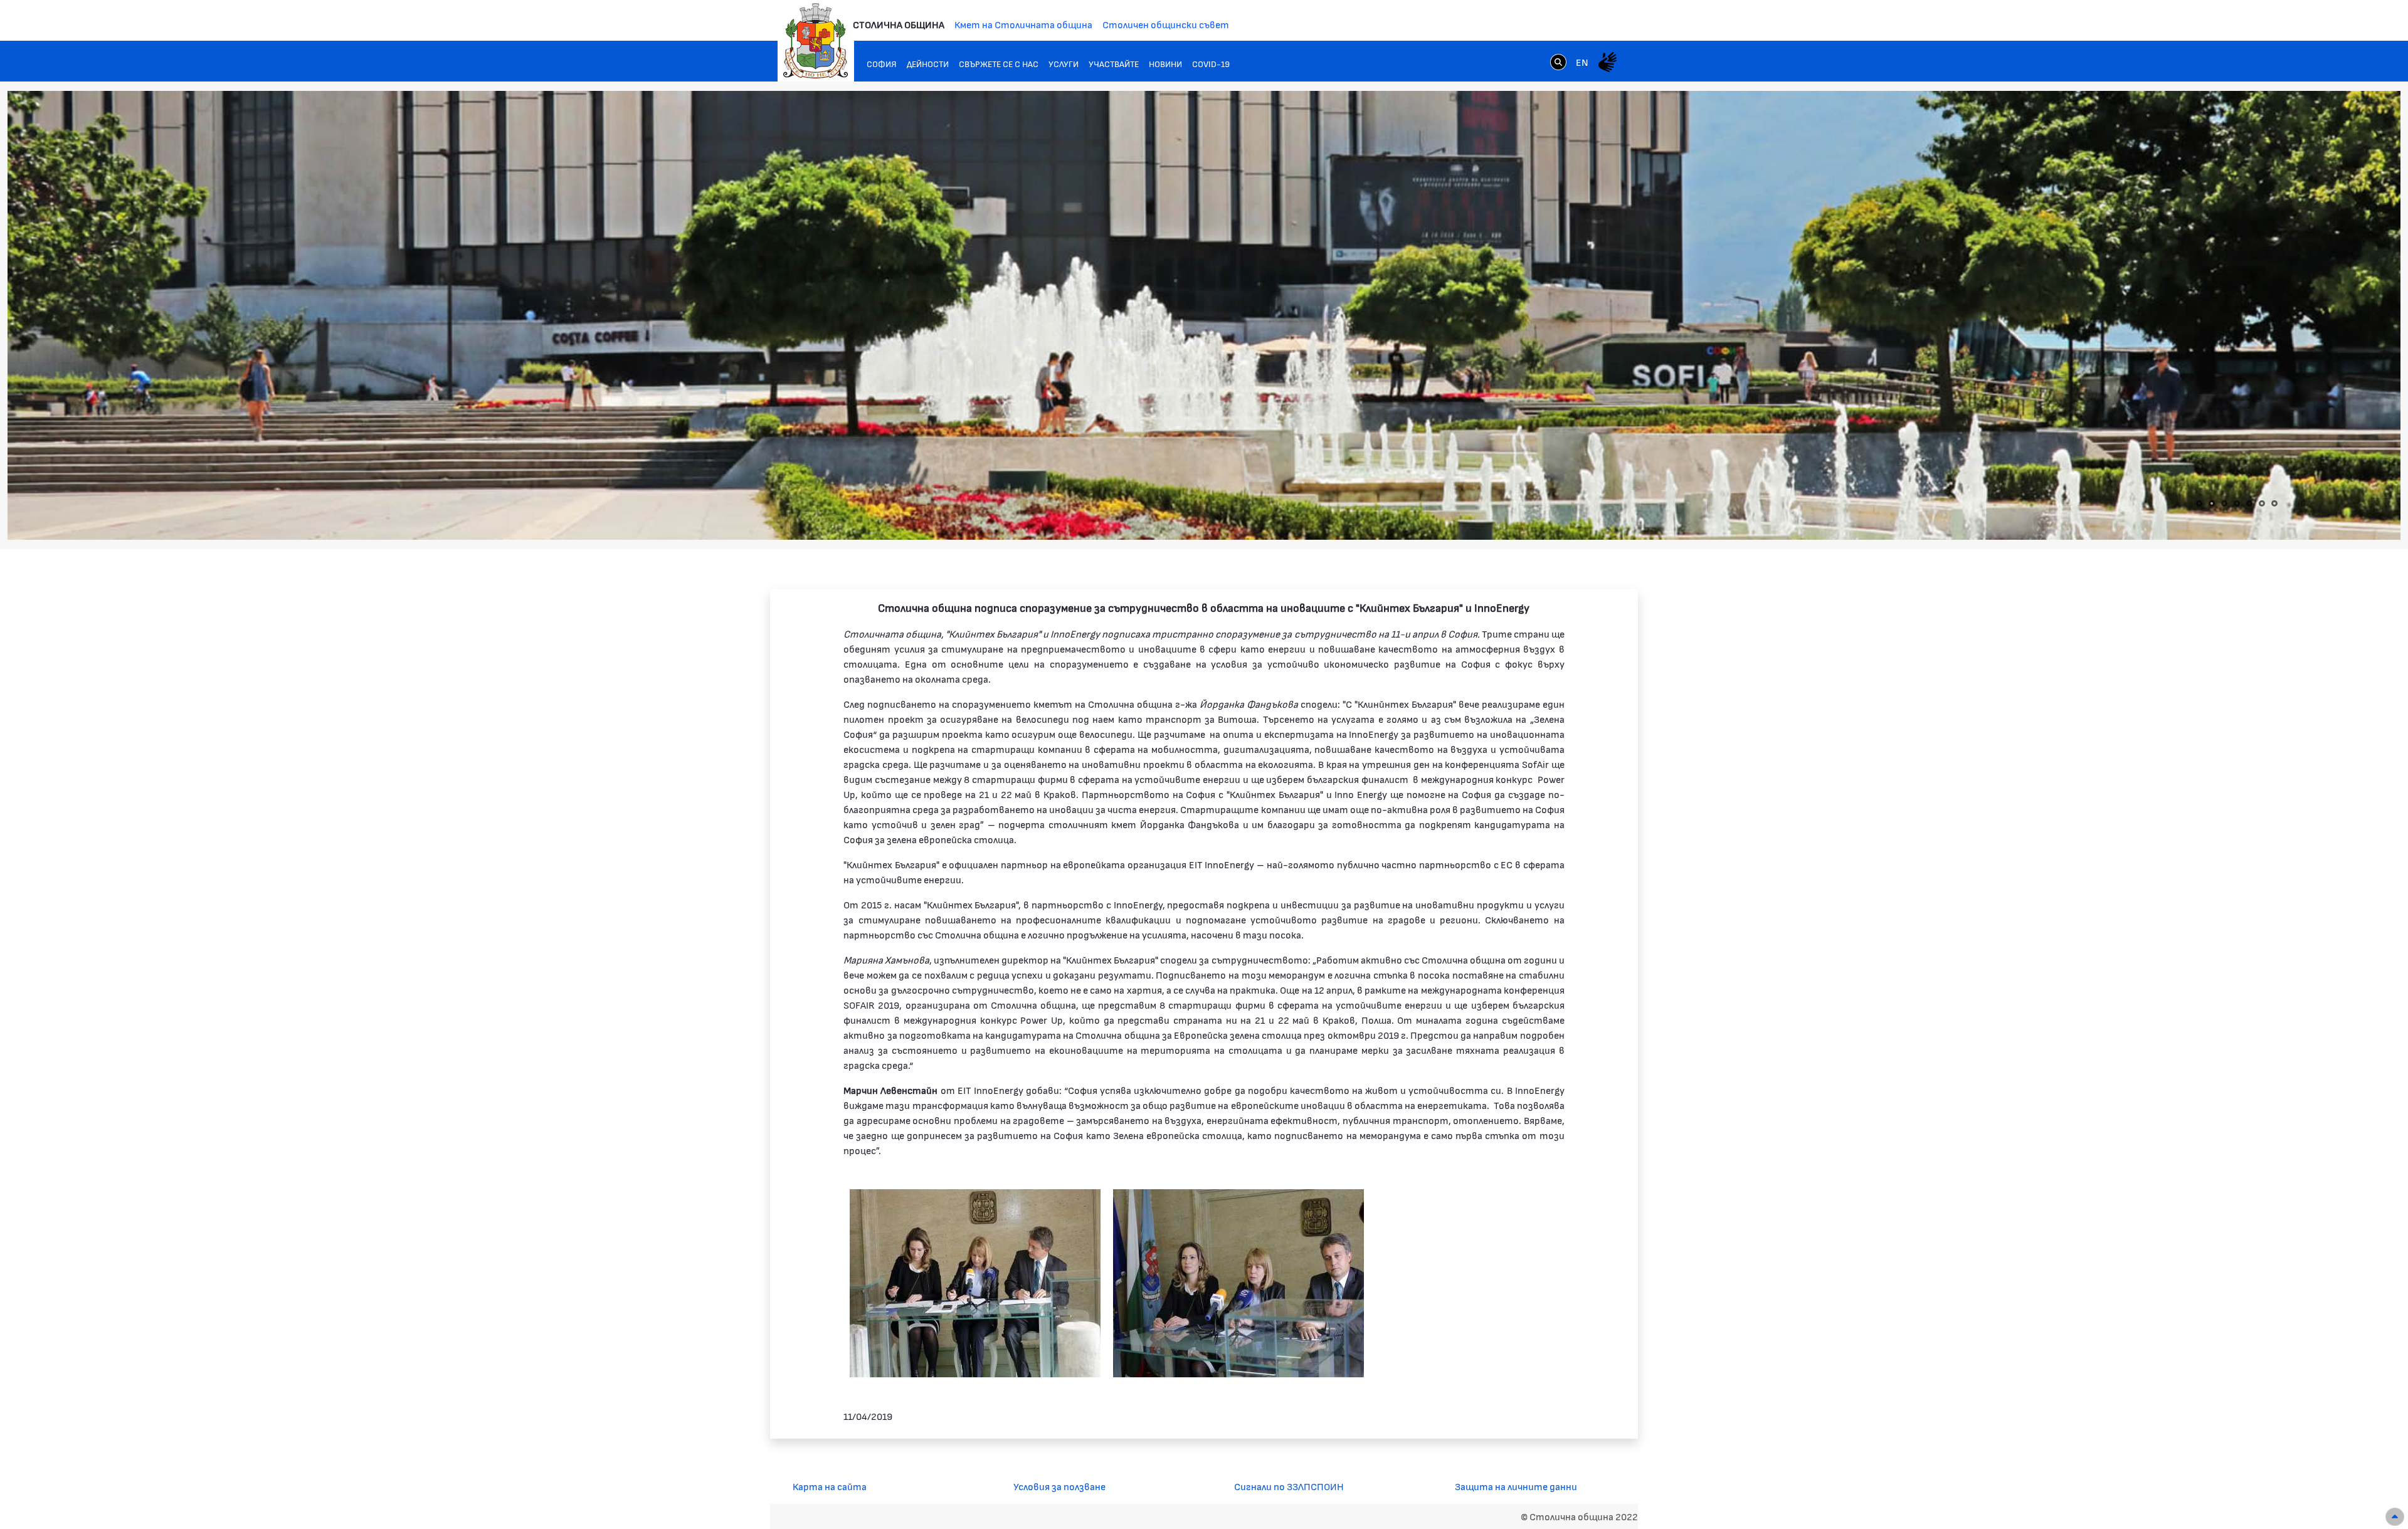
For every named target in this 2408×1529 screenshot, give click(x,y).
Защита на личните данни (1516, 1486)
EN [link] (1582, 62)
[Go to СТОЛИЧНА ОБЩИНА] (816, 41)
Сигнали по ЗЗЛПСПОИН (1289, 1486)
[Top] (2395, 1517)
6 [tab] (2262, 503)
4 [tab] (2237, 503)
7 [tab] (2274, 503)
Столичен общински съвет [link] (1166, 24)
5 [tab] (2249, 503)
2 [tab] (2212, 503)
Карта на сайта (830, 1486)
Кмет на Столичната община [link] (1023, 24)
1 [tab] (2199, 503)
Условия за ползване (1059, 1486)
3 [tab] (2224, 503)
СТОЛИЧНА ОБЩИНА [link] (899, 24)
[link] (1558, 61)
